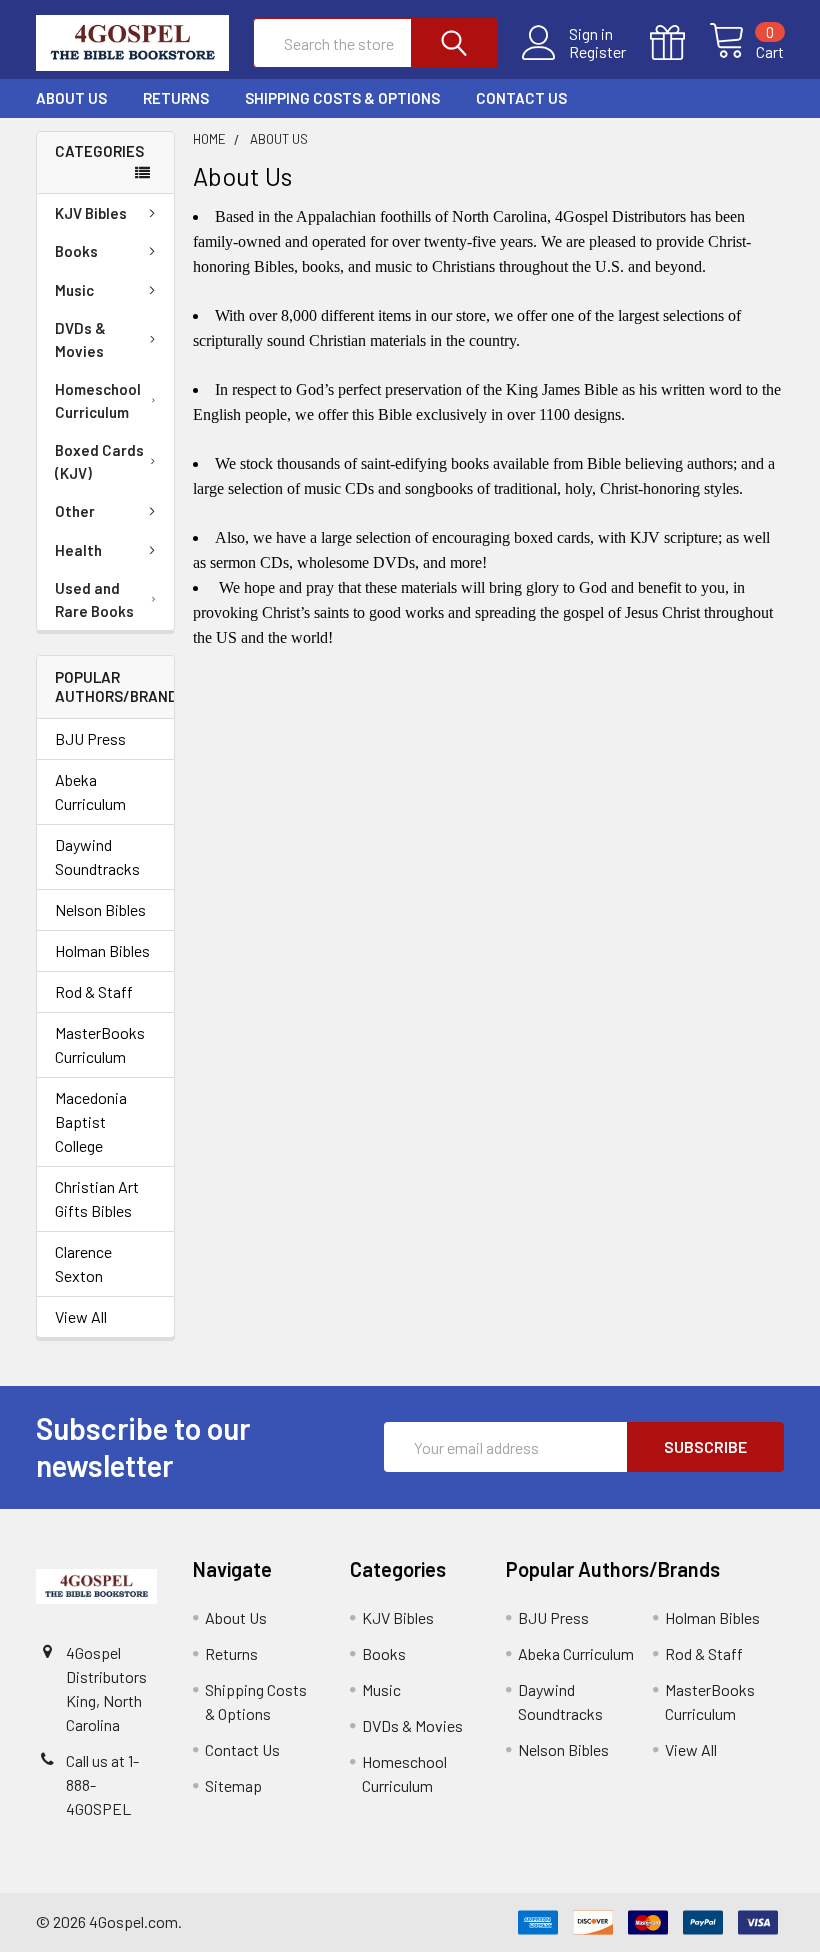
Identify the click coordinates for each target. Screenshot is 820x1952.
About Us (71, 98)
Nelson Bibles (100, 909)
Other (75, 511)
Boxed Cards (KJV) (99, 461)
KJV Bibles (91, 213)
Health (78, 550)
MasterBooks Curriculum (100, 1044)
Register (597, 52)
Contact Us (521, 98)
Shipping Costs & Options (342, 98)
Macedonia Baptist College (91, 1121)
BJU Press (90, 738)
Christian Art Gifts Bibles (97, 1198)
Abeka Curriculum (90, 791)
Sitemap (233, 1785)
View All (81, 1316)
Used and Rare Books (94, 599)
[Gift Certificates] (679, 43)
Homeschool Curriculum (98, 400)
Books (76, 251)
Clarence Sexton (83, 1263)
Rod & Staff (94, 991)
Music (74, 290)
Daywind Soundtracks (97, 856)
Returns (176, 98)
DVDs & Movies (80, 339)
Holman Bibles (102, 950)
